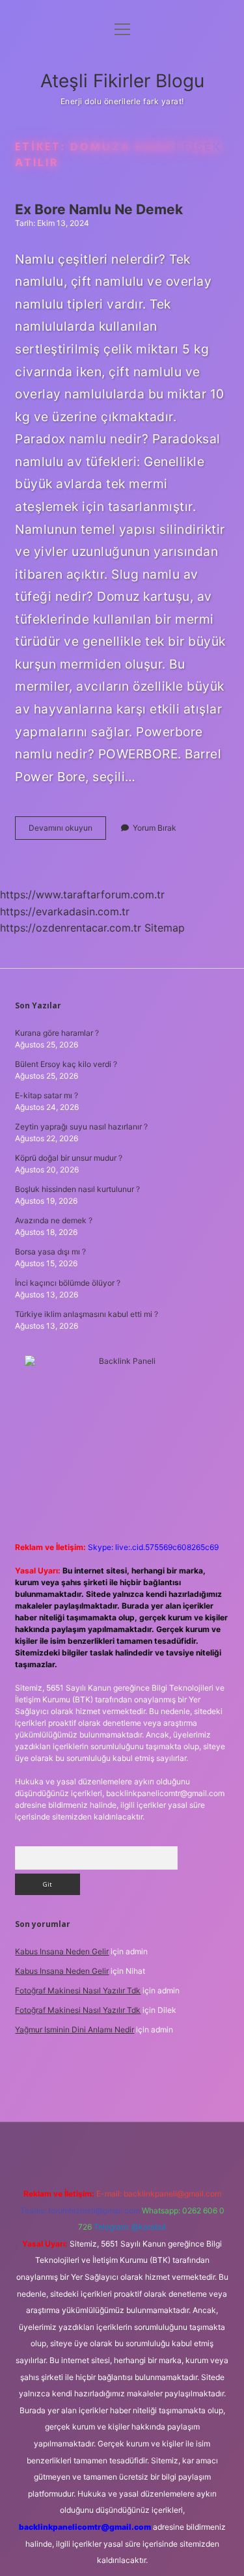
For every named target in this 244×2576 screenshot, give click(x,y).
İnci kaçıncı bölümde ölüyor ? (68, 1283)
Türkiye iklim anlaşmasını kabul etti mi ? (87, 1314)
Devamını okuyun (67, 831)
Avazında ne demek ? (54, 1220)
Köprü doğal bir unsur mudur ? (69, 1158)
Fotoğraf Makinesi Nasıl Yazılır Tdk (78, 1990)
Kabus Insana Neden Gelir (62, 1951)
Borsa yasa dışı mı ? (50, 1252)
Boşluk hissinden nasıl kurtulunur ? (77, 1189)
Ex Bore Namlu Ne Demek (99, 209)
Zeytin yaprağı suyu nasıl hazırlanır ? (81, 1127)
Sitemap (165, 928)
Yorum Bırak (155, 828)
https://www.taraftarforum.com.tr (82, 894)
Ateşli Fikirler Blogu (122, 81)
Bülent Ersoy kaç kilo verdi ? (66, 1064)
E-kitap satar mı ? (47, 1095)
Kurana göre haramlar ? (57, 1033)
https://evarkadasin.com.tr (65, 911)
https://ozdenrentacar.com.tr (71, 928)
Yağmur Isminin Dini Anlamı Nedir (75, 2029)
